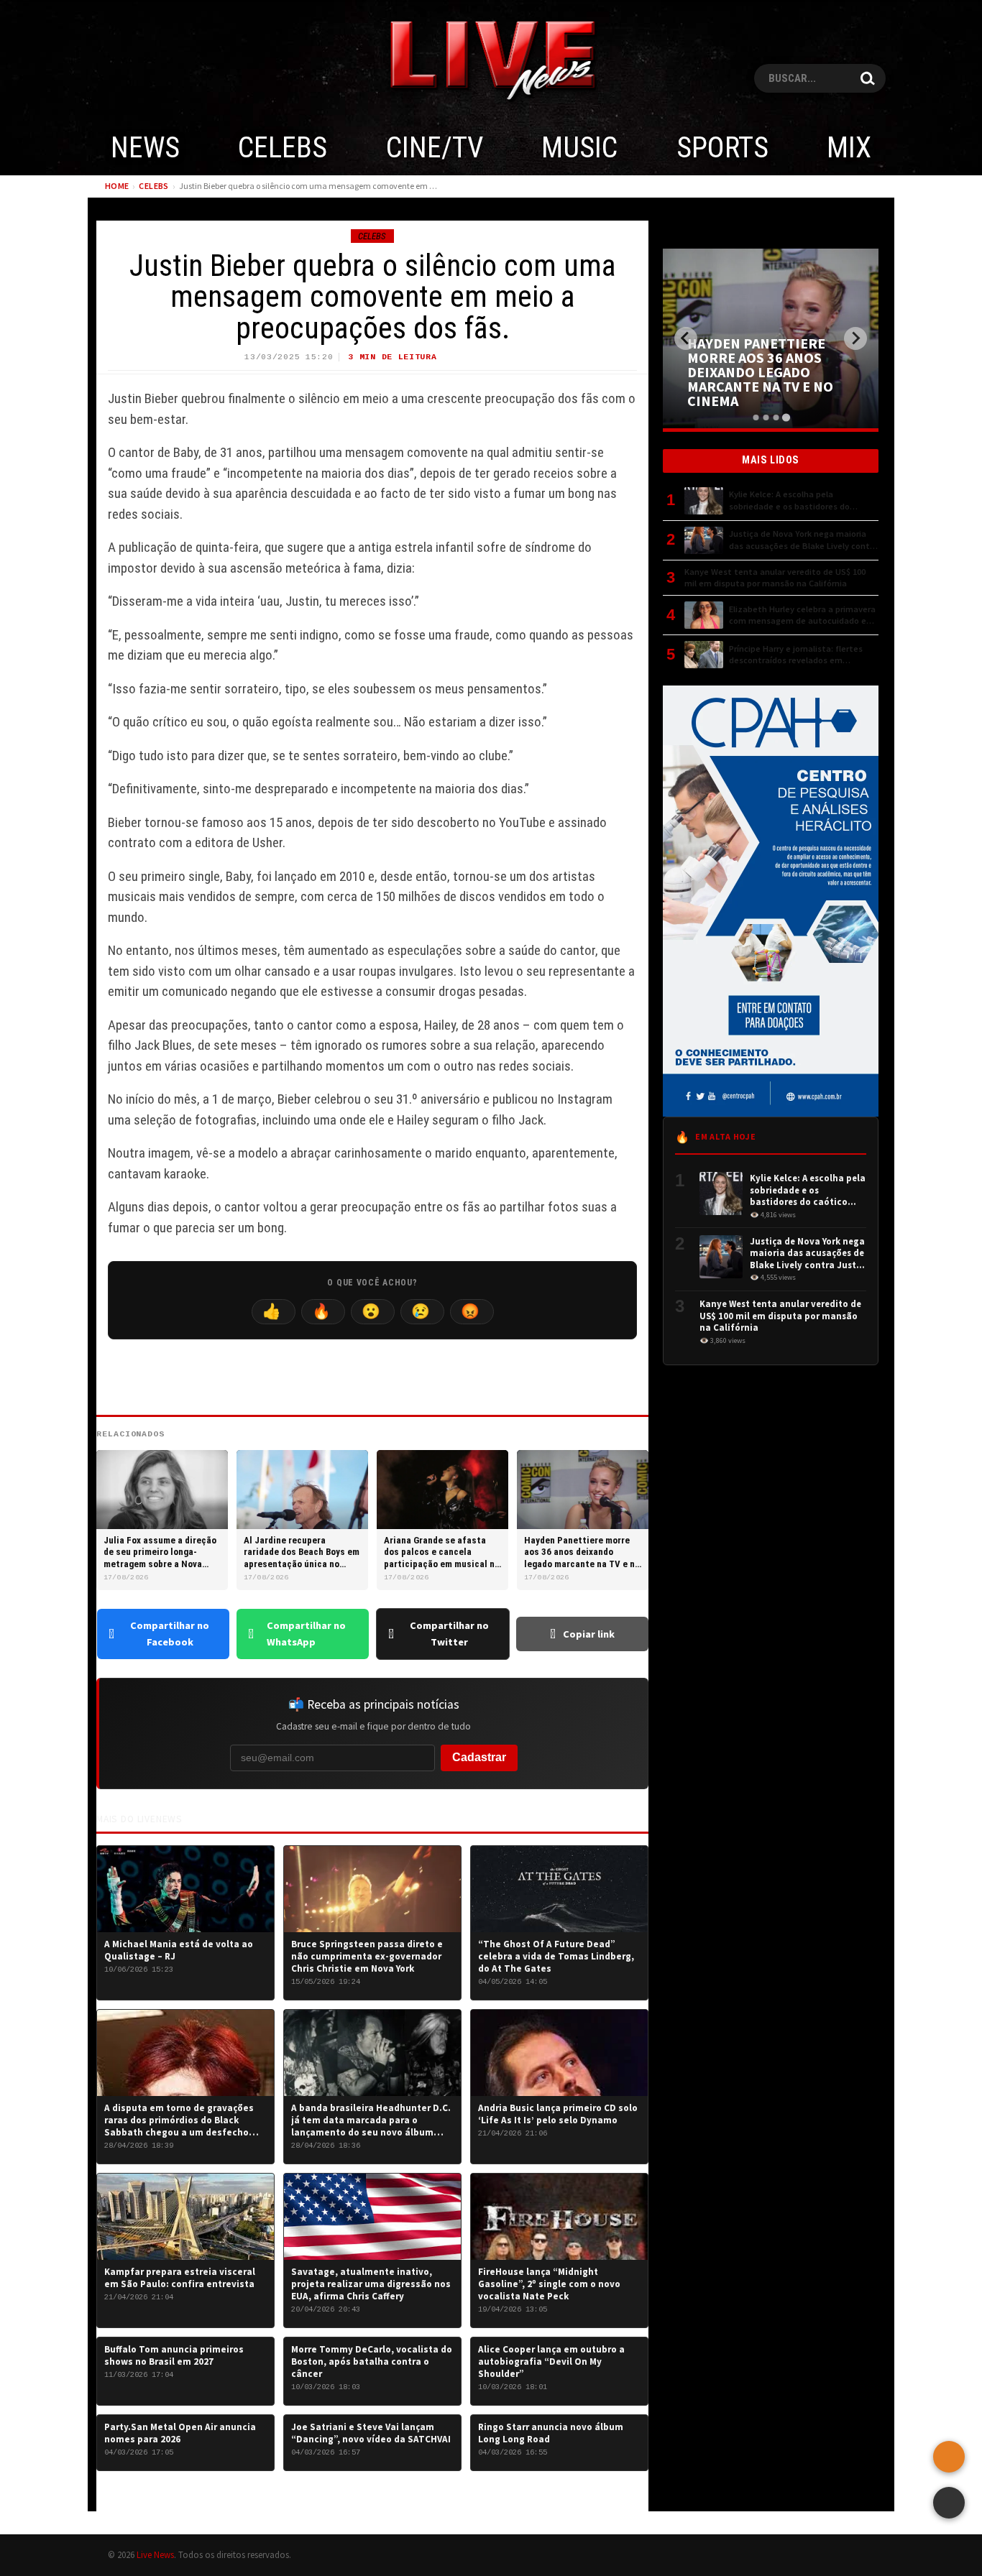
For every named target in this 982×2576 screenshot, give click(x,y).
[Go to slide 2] (766, 417)
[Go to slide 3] (776, 417)
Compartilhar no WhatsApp (306, 1634)
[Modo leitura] (949, 2503)
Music (579, 148)
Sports (722, 148)
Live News (155, 2554)
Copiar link (589, 1634)
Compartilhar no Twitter (449, 1634)
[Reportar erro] (949, 2457)
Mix (849, 148)
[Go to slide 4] (785, 417)
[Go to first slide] (855, 338)
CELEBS (283, 148)
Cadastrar (479, 1757)
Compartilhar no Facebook (170, 1634)
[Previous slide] (686, 338)
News (145, 148)
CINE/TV (435, 148)
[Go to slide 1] (756, 417)
